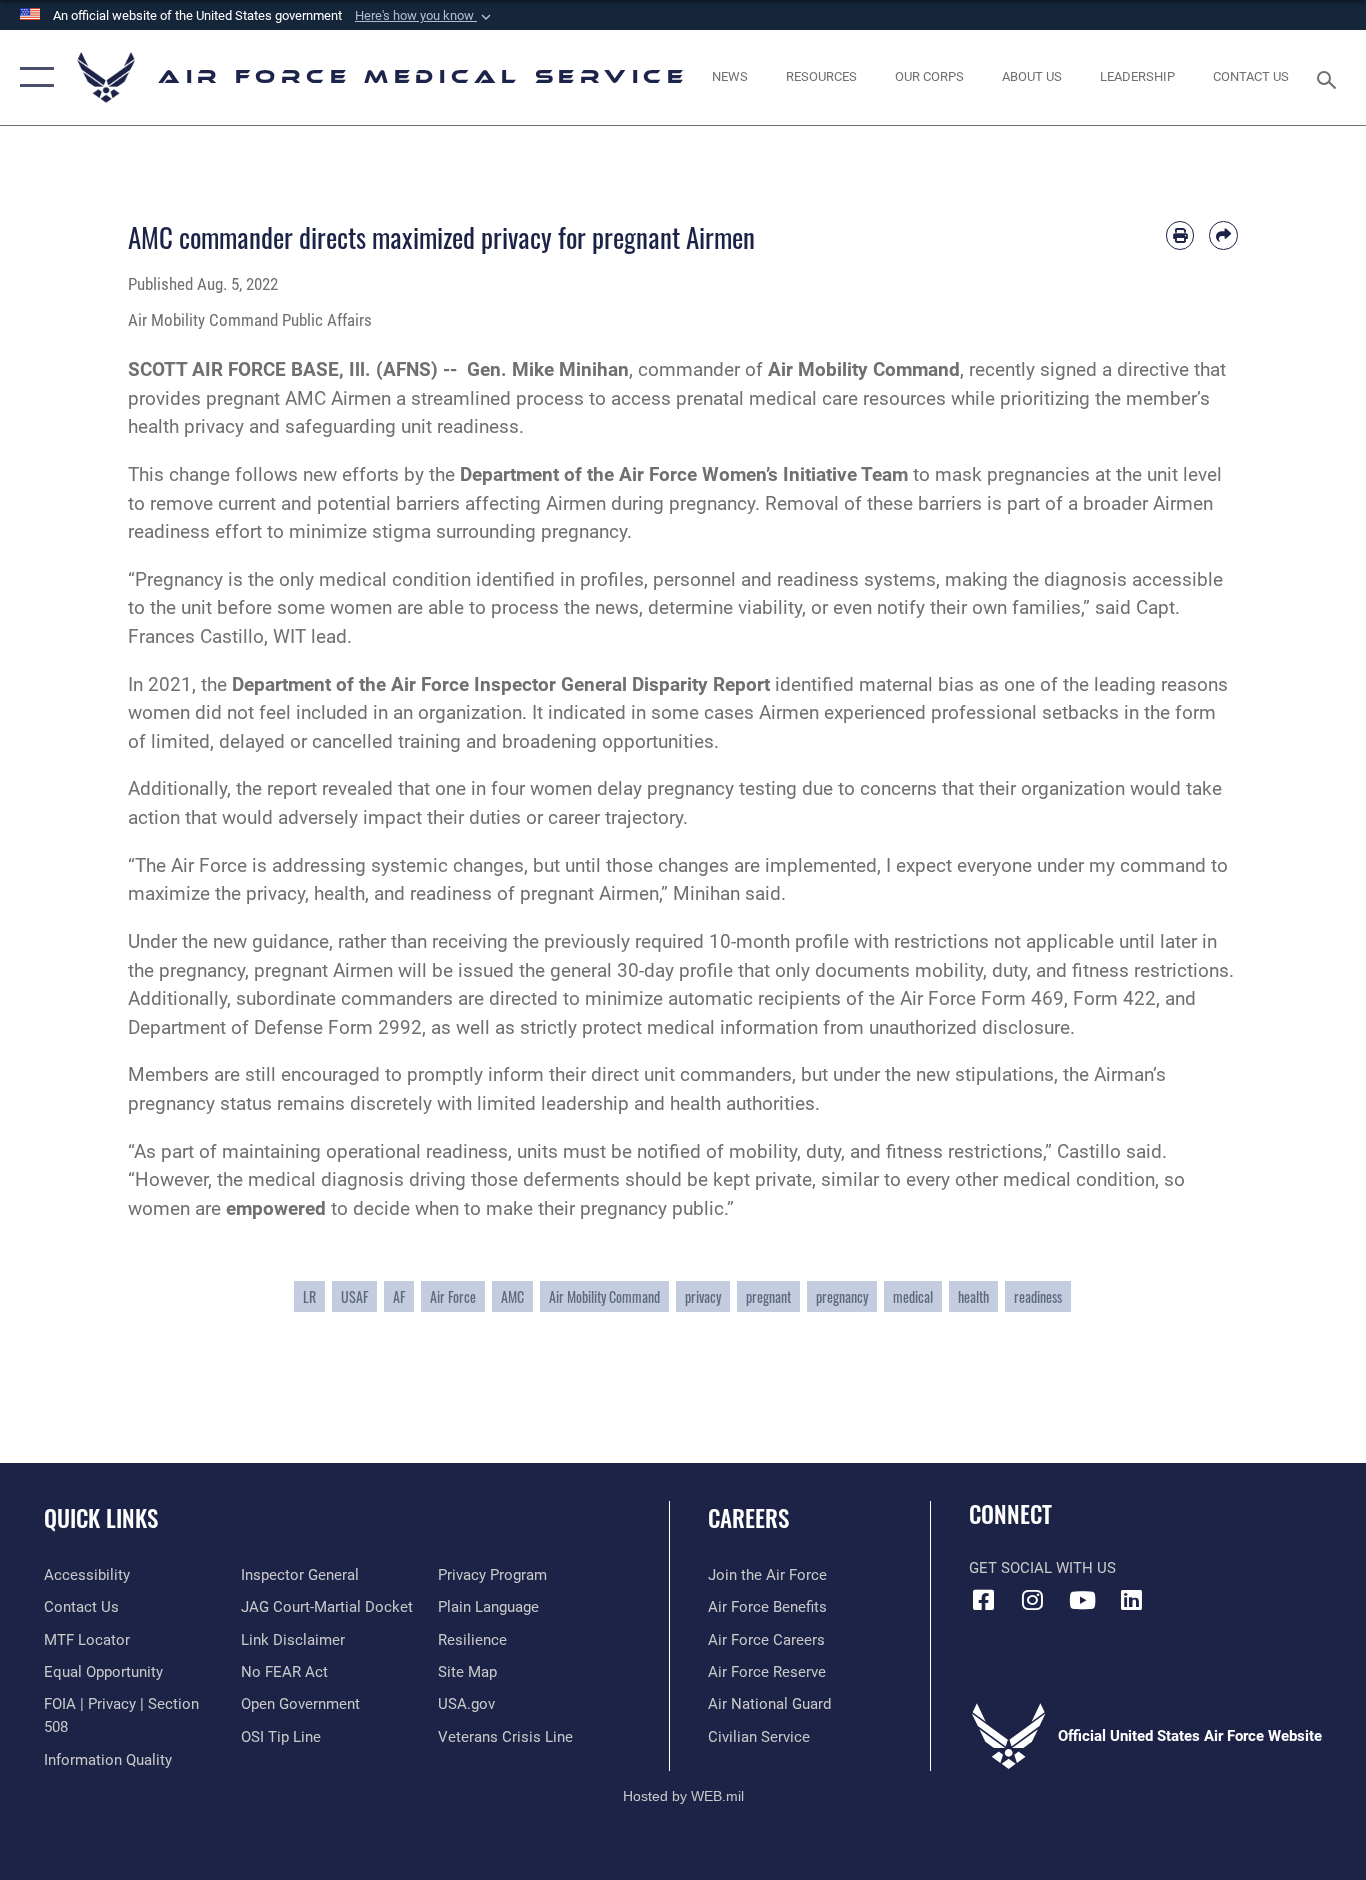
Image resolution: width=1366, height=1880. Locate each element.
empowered (276, 1208)
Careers (748, 1518)
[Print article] (1180, 235)
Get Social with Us (1042, 1568)
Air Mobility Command (604, 1296)
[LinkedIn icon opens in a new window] (1131, 1600)
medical (913, 1296)
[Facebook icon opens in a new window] (984, 1600)
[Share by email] (1223, 235)
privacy (703, 1296)
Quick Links (101, 1518)
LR (309, 1296)
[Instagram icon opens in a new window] (1033, 1600)
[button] (425, 16)
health (973, 1296)
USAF (354, 1296)
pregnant (768, 1296)
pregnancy (842, 1296)
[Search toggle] (1330, 78)
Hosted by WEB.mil (683, 1796)
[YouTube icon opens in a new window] (1082, 1600)
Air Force (453, 1296)
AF (399, 1296)
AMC (512, 1296)
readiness (1038, 1296)
